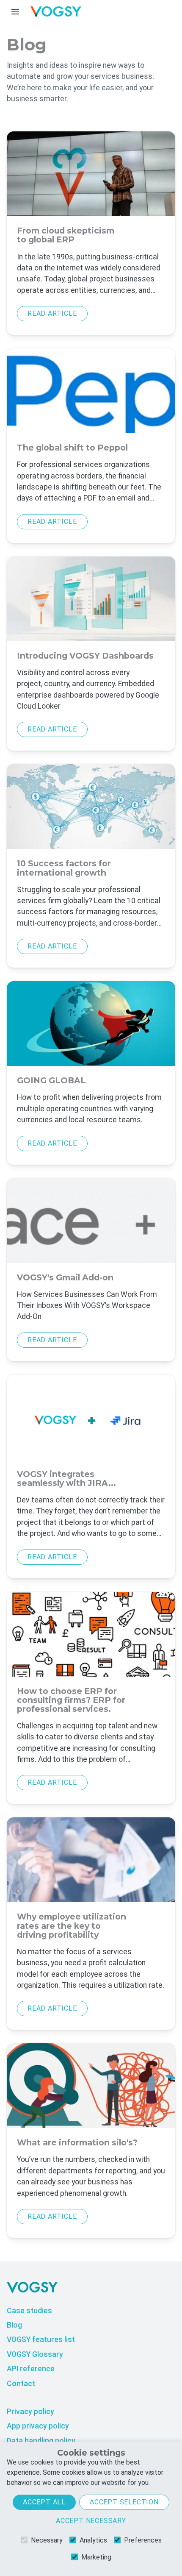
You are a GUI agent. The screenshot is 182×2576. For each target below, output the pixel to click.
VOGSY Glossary (35, 2354)
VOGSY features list (41, 2340)
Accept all (44, 2502)
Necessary (47, 2540)
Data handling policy (41, 2441)
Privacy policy (30, 2412)
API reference (31, 2369)
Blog (14, 2325)
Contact (21, 2384)
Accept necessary (91, 2521)
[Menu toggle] (15, 12)
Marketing (96, 2557)
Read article (52, 313)
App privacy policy (38, 2426)
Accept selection (124, 2502)
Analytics (93, 2540)
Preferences (143, 2540)
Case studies (29, 2311)
